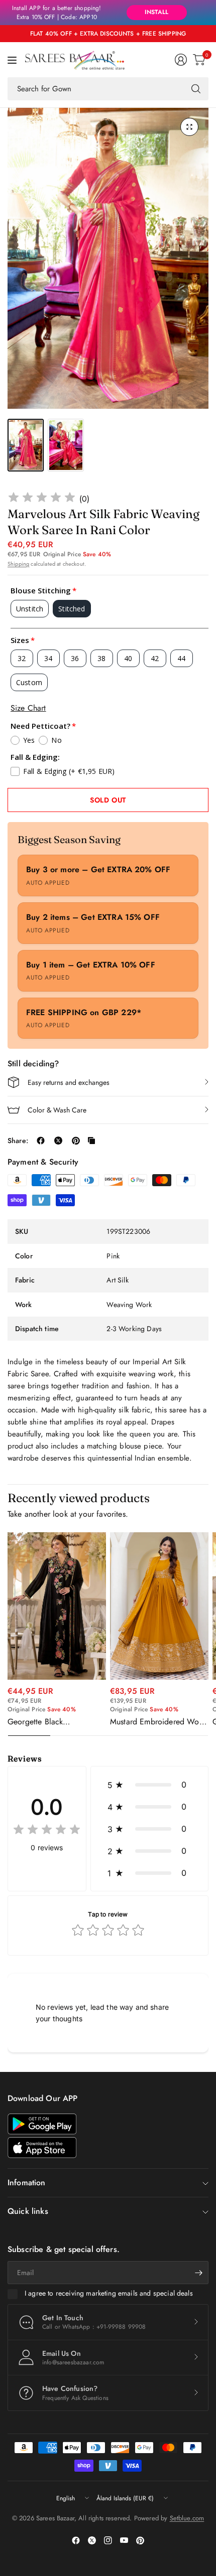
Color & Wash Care (57, 1110)
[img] (42, 499)
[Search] (196, 89)
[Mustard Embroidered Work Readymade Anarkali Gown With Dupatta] (159, 1606)
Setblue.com (187, 2518)
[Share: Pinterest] (76, 1141)
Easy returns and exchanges (69, 1082)
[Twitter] (92, 2540)
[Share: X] (58, 1141)
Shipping (18, 564)
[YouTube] (124, 2540)
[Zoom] (189, 127)
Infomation (27, 2183)
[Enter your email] (198, 2273)
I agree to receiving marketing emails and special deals (109, 2294)
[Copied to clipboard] (91, 1141)
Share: (18, 1141)
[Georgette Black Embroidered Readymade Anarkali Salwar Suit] (57, 1606)
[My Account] (181, 60)
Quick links (28, 2211)
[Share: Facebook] (41, 1141)
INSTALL (156, 12)
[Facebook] (76, 2540)
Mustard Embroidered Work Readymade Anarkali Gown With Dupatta (158, 1722)
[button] (149, 1785)
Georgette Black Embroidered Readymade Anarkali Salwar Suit (51, 1722)
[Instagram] (108, 2540)
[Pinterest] (140, 2540)
